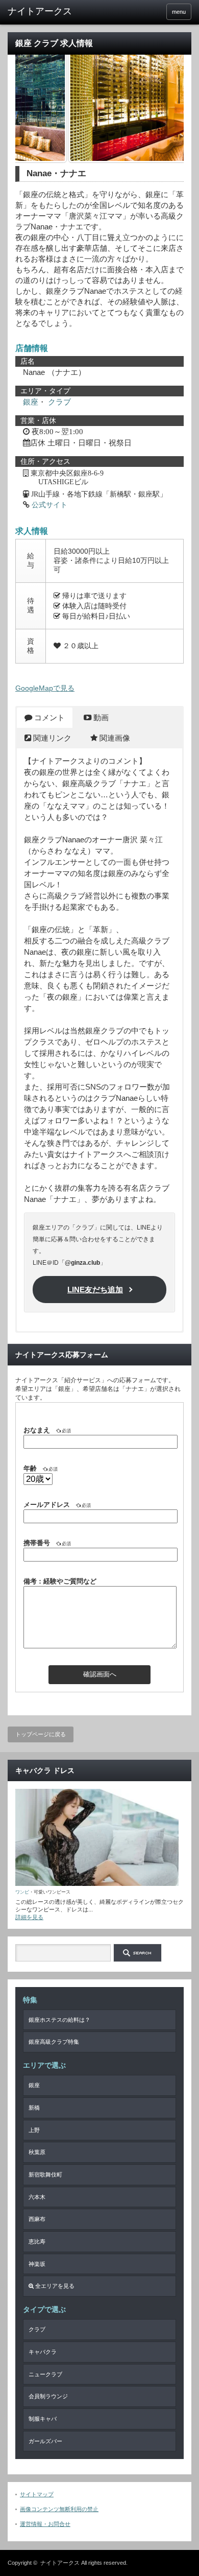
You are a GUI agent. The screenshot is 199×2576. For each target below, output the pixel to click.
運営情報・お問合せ (45, 2524)
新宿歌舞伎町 (45, 2175)
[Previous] (37, 107)
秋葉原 (37, 2152)
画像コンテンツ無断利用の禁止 (59, 2509)
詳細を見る (29, 1917)
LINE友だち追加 (95, 1290)
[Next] (162, 107)
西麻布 (37, 2219)
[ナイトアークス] (47, 12)
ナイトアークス (60, 2563)
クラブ (59, 402)
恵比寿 (37, 2241)
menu (179, 12)
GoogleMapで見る (45, 688)
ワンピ (22, 1892)
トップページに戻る (41, 1734)
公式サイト (49, 505)
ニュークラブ (45, 2374)
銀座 (31, 402)
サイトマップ (37, 2494)
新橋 (34, 2108)
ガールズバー (45, 2441)
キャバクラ (43, 2352)
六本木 (37, 2197)
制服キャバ (43, 2419)
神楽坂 (37, 2264)
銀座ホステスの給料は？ (59, 2020)
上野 (34, 2130)
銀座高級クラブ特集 (54, 2042)
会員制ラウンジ (48, 2396)
